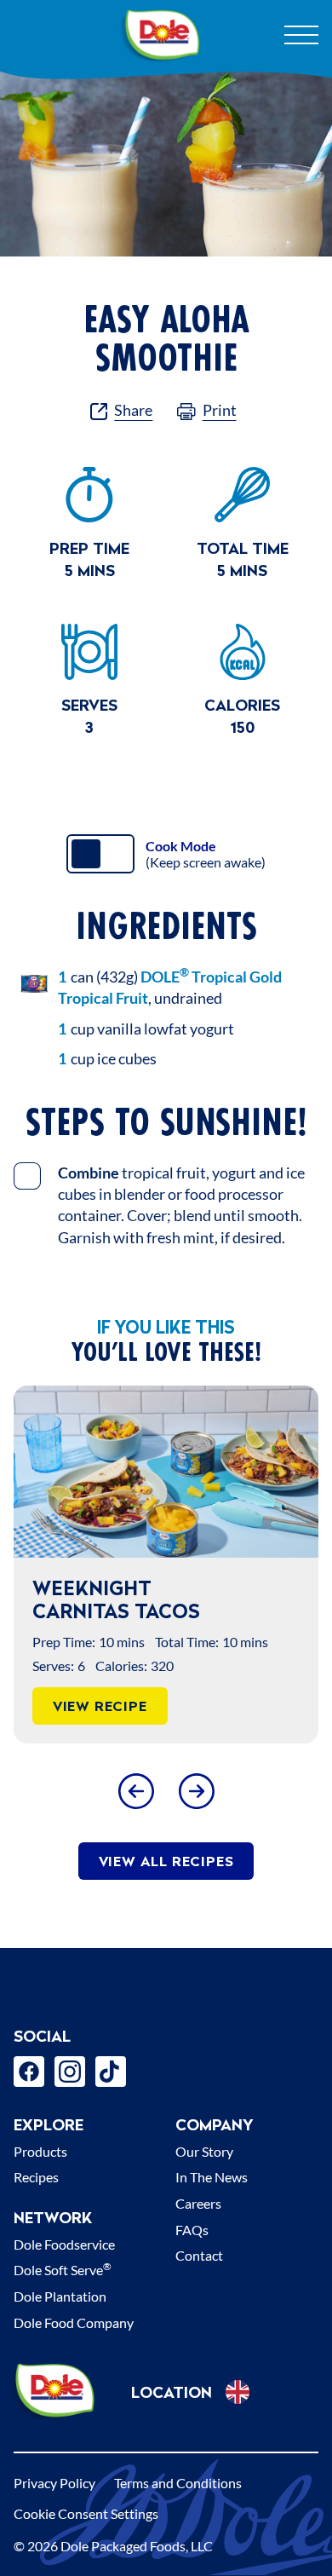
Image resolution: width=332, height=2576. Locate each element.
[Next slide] (196, 1791)
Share (133, 410)
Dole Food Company (74, 2322)
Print (220, 410)
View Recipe (137, 1706)
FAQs (192, 2230)
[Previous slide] (136, 1791)
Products (40, 2151)
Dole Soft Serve (63, 2270)
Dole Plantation (60, 2296)
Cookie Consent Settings (86, 2513)
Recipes (36, 2177)
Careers (198, 2203)
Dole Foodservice (64, 2244)
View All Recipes (166, 1861)
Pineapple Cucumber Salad (159, 1599)
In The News (212, 2177)
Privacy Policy (54, 2483)
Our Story (204, 2151)
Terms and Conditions (178, 2483)
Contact (199, 2255)
